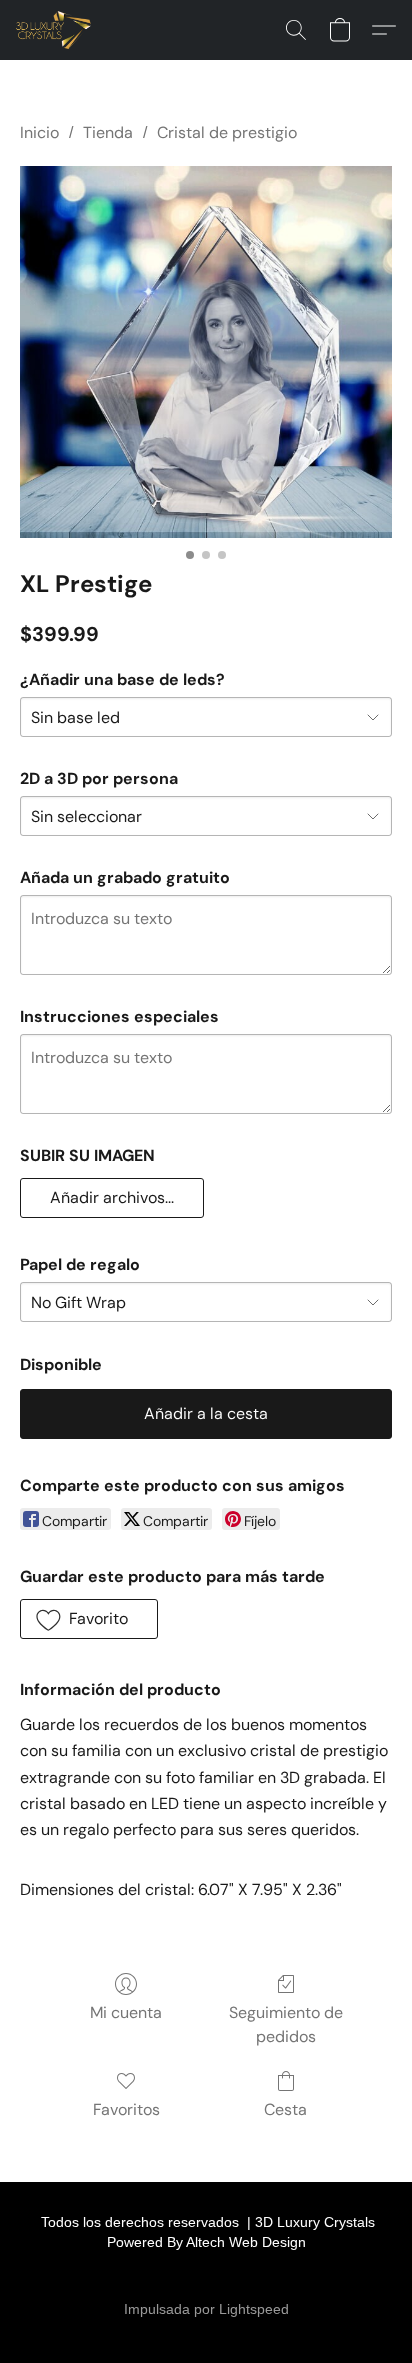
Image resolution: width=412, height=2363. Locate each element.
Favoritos (126, 2109)
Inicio (39, 132)
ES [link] (109, 2277)
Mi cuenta (126, 2012)
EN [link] (82, 2277)
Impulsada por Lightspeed (206, 2309)
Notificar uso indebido (334, 2277)
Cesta (285, 2109)
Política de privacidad (196, 2277)
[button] (55, 30)
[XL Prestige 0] (206, 352)
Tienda (108, 132)
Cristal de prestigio (227, 132)
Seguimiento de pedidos (286, 2024)
